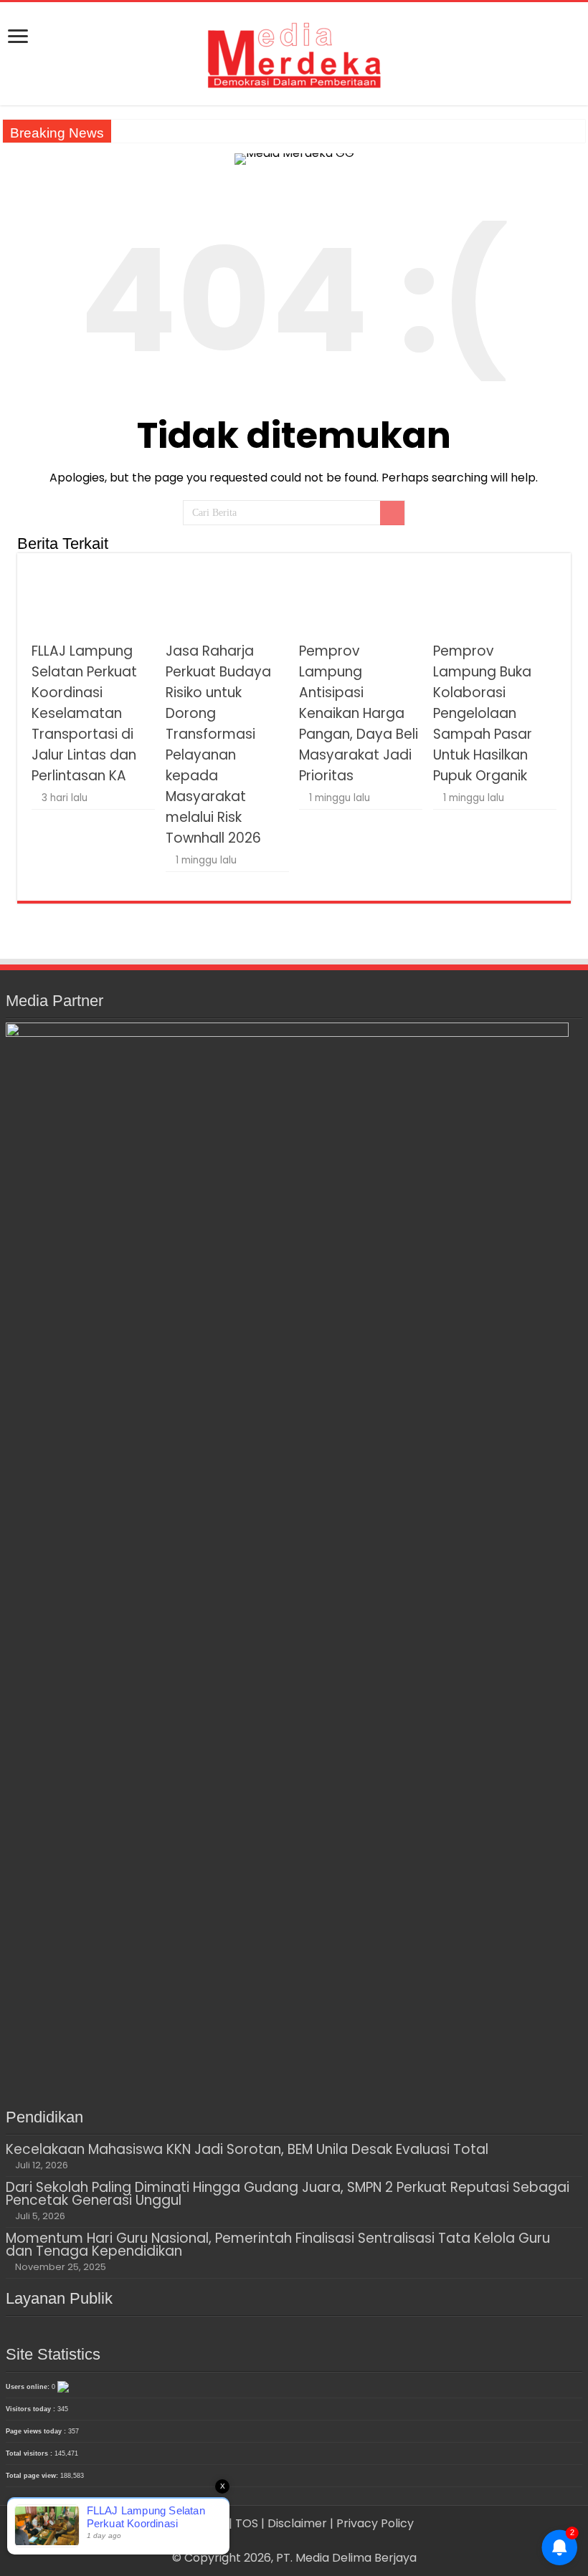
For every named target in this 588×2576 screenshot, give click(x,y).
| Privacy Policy (372, 2523)
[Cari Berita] (392, 513)
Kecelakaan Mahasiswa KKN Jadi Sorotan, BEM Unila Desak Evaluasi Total (247, 2149)
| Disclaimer (295, 2523)
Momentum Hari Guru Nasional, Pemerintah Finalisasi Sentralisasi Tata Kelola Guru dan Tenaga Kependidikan (278, 2245)
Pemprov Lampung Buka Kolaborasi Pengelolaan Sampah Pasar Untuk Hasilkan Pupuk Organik (483, 713)
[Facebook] (287, 2541)
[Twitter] (301, 2541)
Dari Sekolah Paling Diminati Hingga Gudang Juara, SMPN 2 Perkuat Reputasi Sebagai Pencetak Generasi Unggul (288, 2194)
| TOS (243, 2523)
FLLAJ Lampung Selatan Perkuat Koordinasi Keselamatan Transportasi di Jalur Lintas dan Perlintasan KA (84, 713)
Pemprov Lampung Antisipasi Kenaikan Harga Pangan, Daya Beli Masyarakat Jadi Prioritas (359, 713)
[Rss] (274, 2541)
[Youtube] (314, 2541)
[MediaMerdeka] (294, 51)
